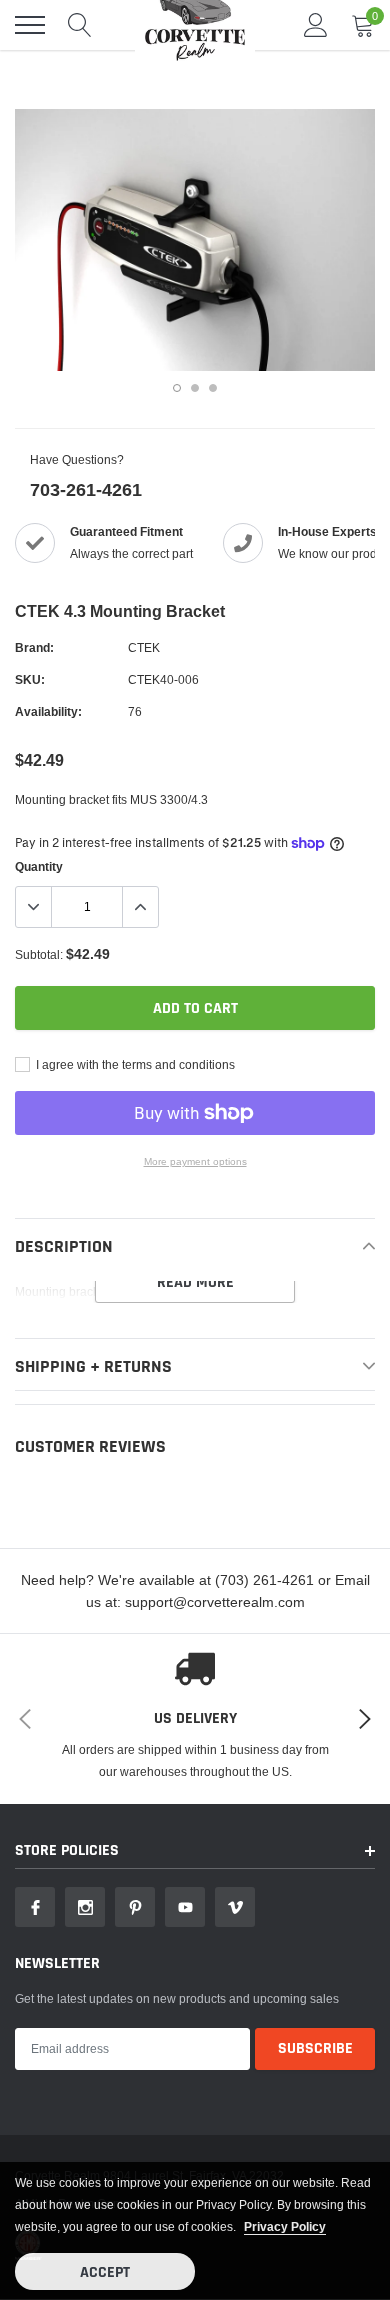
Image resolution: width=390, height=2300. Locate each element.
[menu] (30, 25)
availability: (48, 711)
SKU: (30, 679)
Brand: (34, 647)
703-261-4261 (86, 489)
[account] (316, 24)
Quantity (39, 866)
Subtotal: (39, 954)
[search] (80, 25)
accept (105, 2272)
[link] (35, 1907)
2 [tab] (195, 388)
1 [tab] (177, 388)
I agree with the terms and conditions (134, 1064)
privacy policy (285, 2226)
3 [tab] (213, 388)
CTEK (144, 647)
